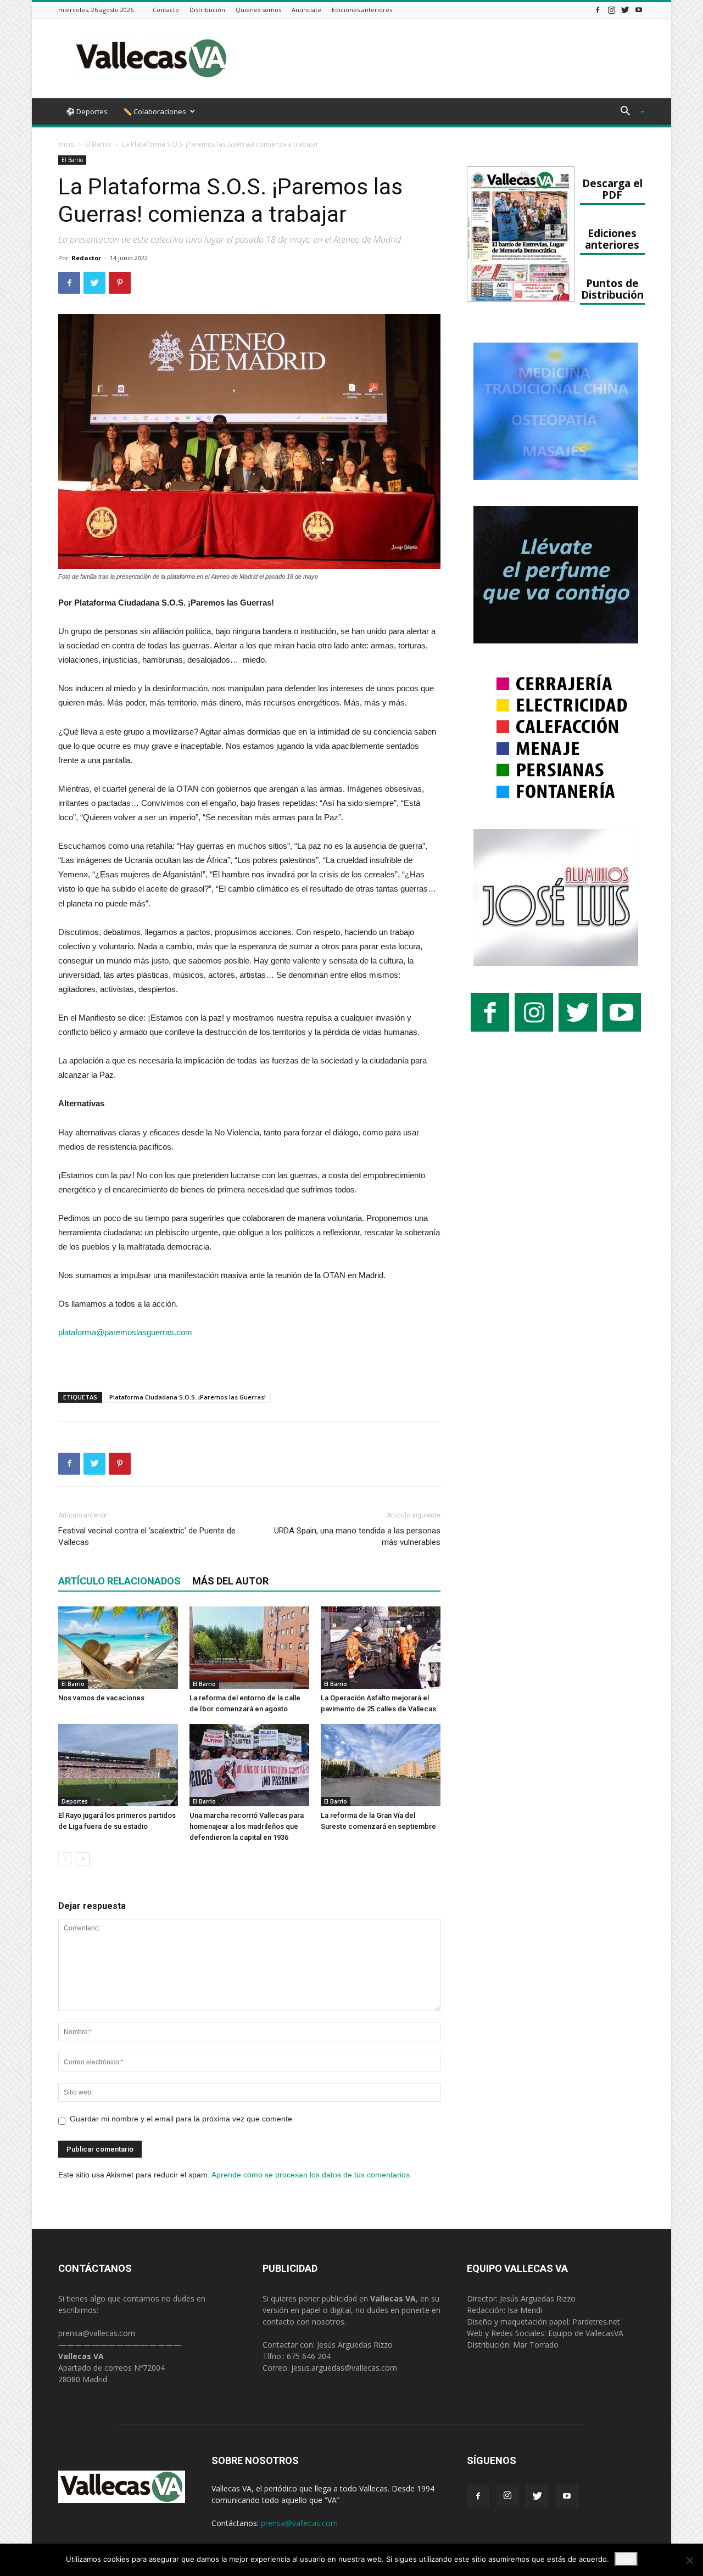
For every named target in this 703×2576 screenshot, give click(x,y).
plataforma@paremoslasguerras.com (125, 1332)
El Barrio (98, 144)
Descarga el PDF (612, 189)
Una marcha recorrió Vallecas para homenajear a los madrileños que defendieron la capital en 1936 (247, 1826)
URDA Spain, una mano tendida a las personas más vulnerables (357, 1536)
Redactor (86, 258)
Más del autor (230, 1581)
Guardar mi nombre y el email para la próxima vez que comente (181, 2119)
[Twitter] (625, 10)
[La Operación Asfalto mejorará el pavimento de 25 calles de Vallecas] (381, 1648)
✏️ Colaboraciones (155, 111)
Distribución (207, 10)
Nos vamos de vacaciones (101, 1698)
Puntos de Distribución (612, 289)
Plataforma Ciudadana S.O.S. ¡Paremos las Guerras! (188, 1397)
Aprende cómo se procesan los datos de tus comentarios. (312, 2175)
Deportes (75, 1801)
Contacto (166, 10)
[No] (689, 2560)
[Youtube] (639, 10)
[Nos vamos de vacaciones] (118, 1648)
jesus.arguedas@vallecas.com (344, 2368)
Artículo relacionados (119, 1581)
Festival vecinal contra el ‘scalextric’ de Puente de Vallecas (147, 1536)
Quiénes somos (258, 10)
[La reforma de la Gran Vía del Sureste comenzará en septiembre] (381, 1765)
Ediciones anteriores (362, 10)
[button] (628, 112)
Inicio (66, 144)
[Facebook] (598, 10)
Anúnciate (306, 10)
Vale (626, 2559)
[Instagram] (611, 10)
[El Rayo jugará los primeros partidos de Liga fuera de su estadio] (118, 1765)
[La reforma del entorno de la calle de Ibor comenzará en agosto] (249, 1648)
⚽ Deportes (87, 111)
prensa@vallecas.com (97, 2333)
